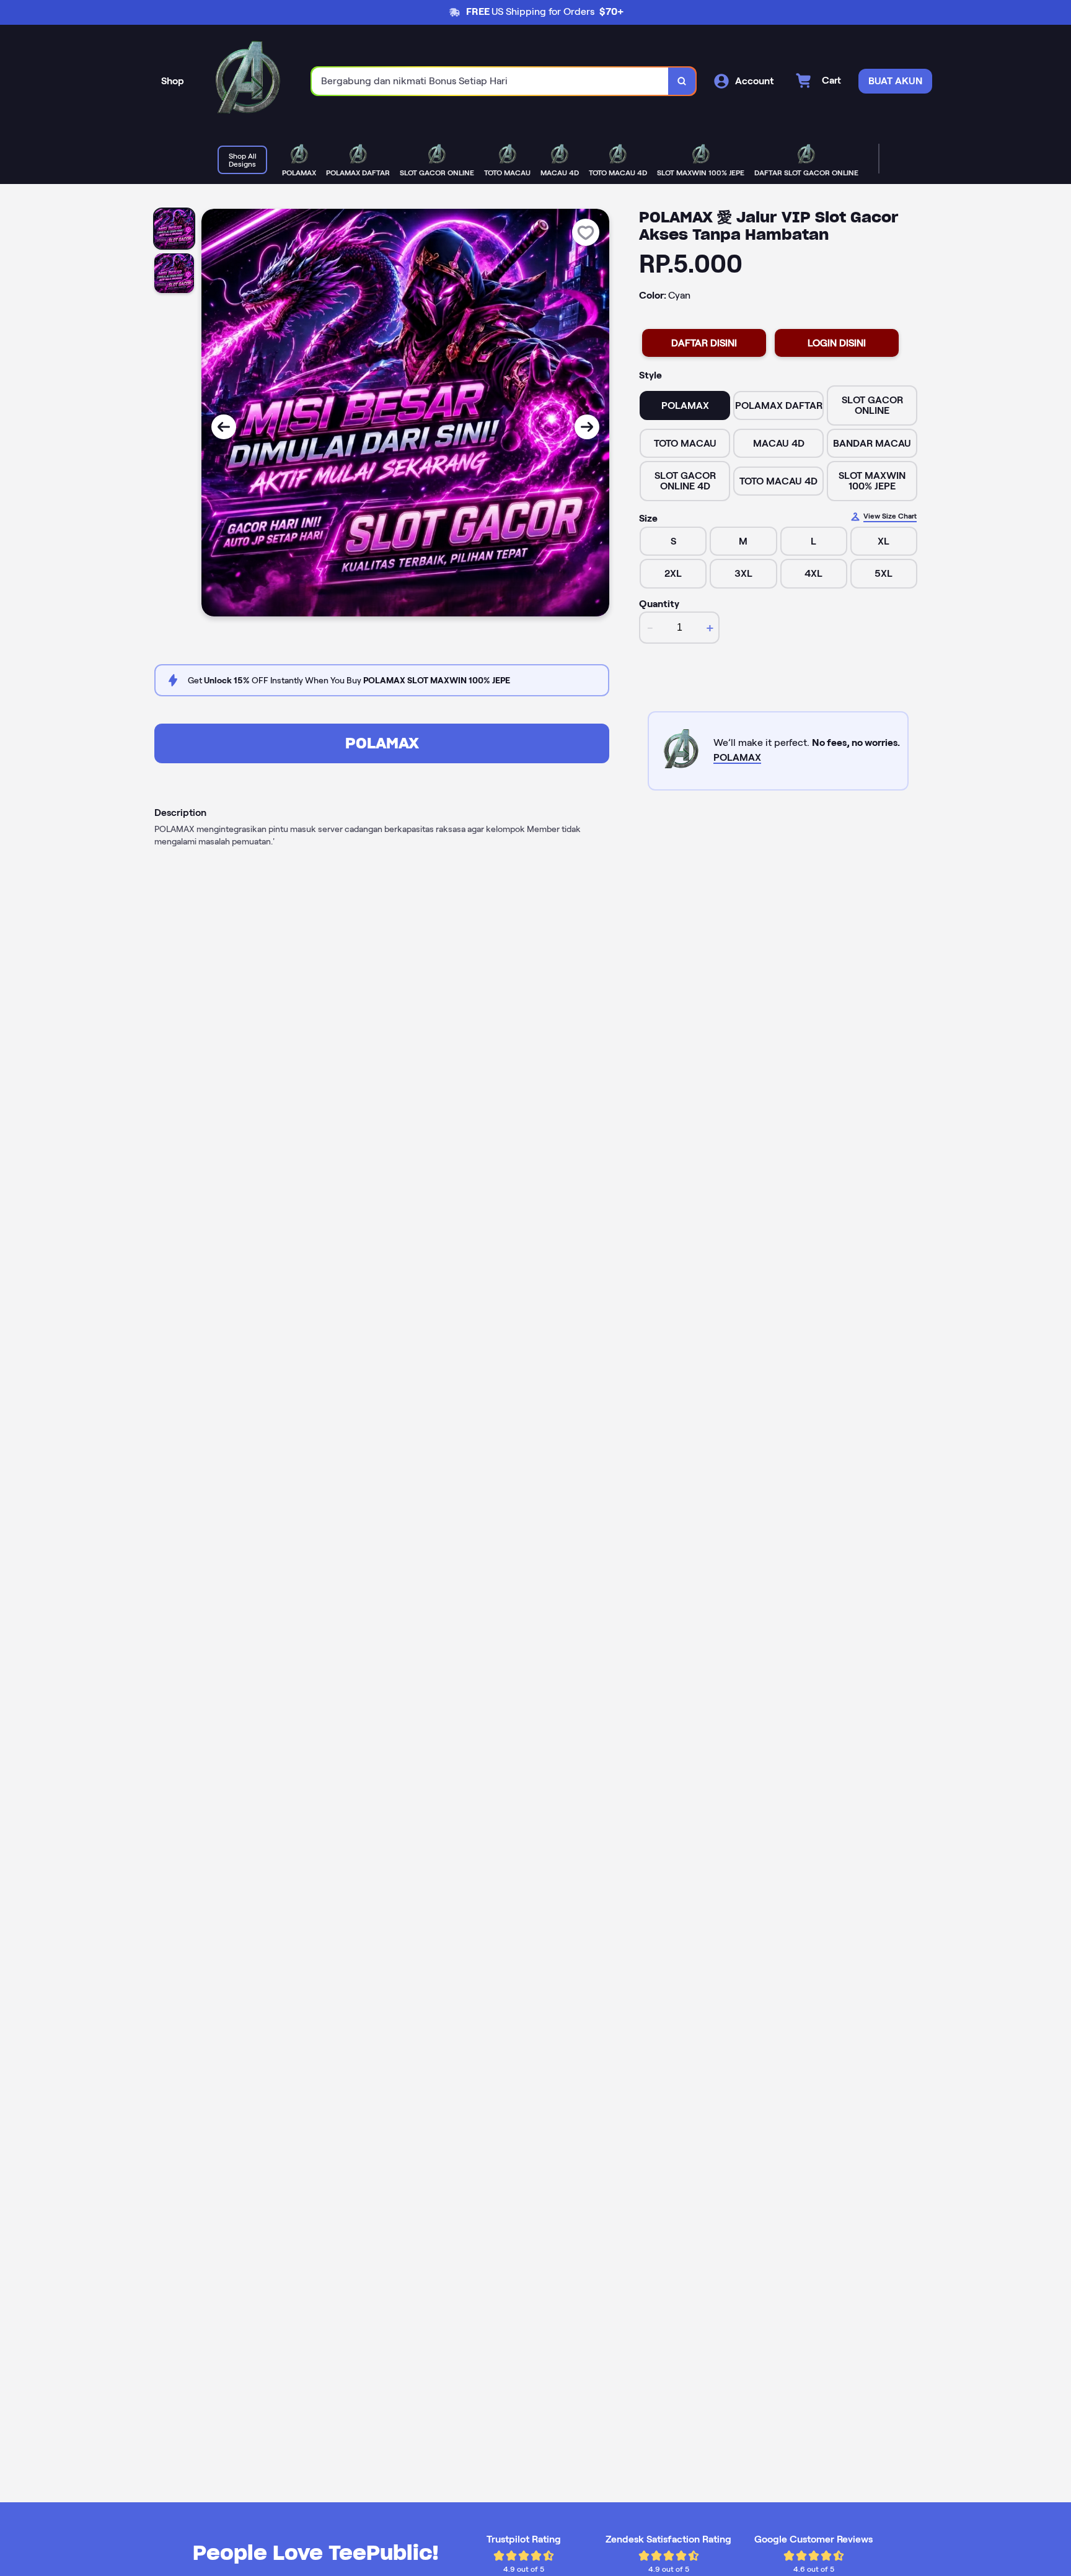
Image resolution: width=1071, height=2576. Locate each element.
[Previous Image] (224, 427)
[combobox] (490, 81)
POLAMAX (382, 743)
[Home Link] (248, 81)
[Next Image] (587, 427)
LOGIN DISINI (837, 343)
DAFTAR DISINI (704, 343)
